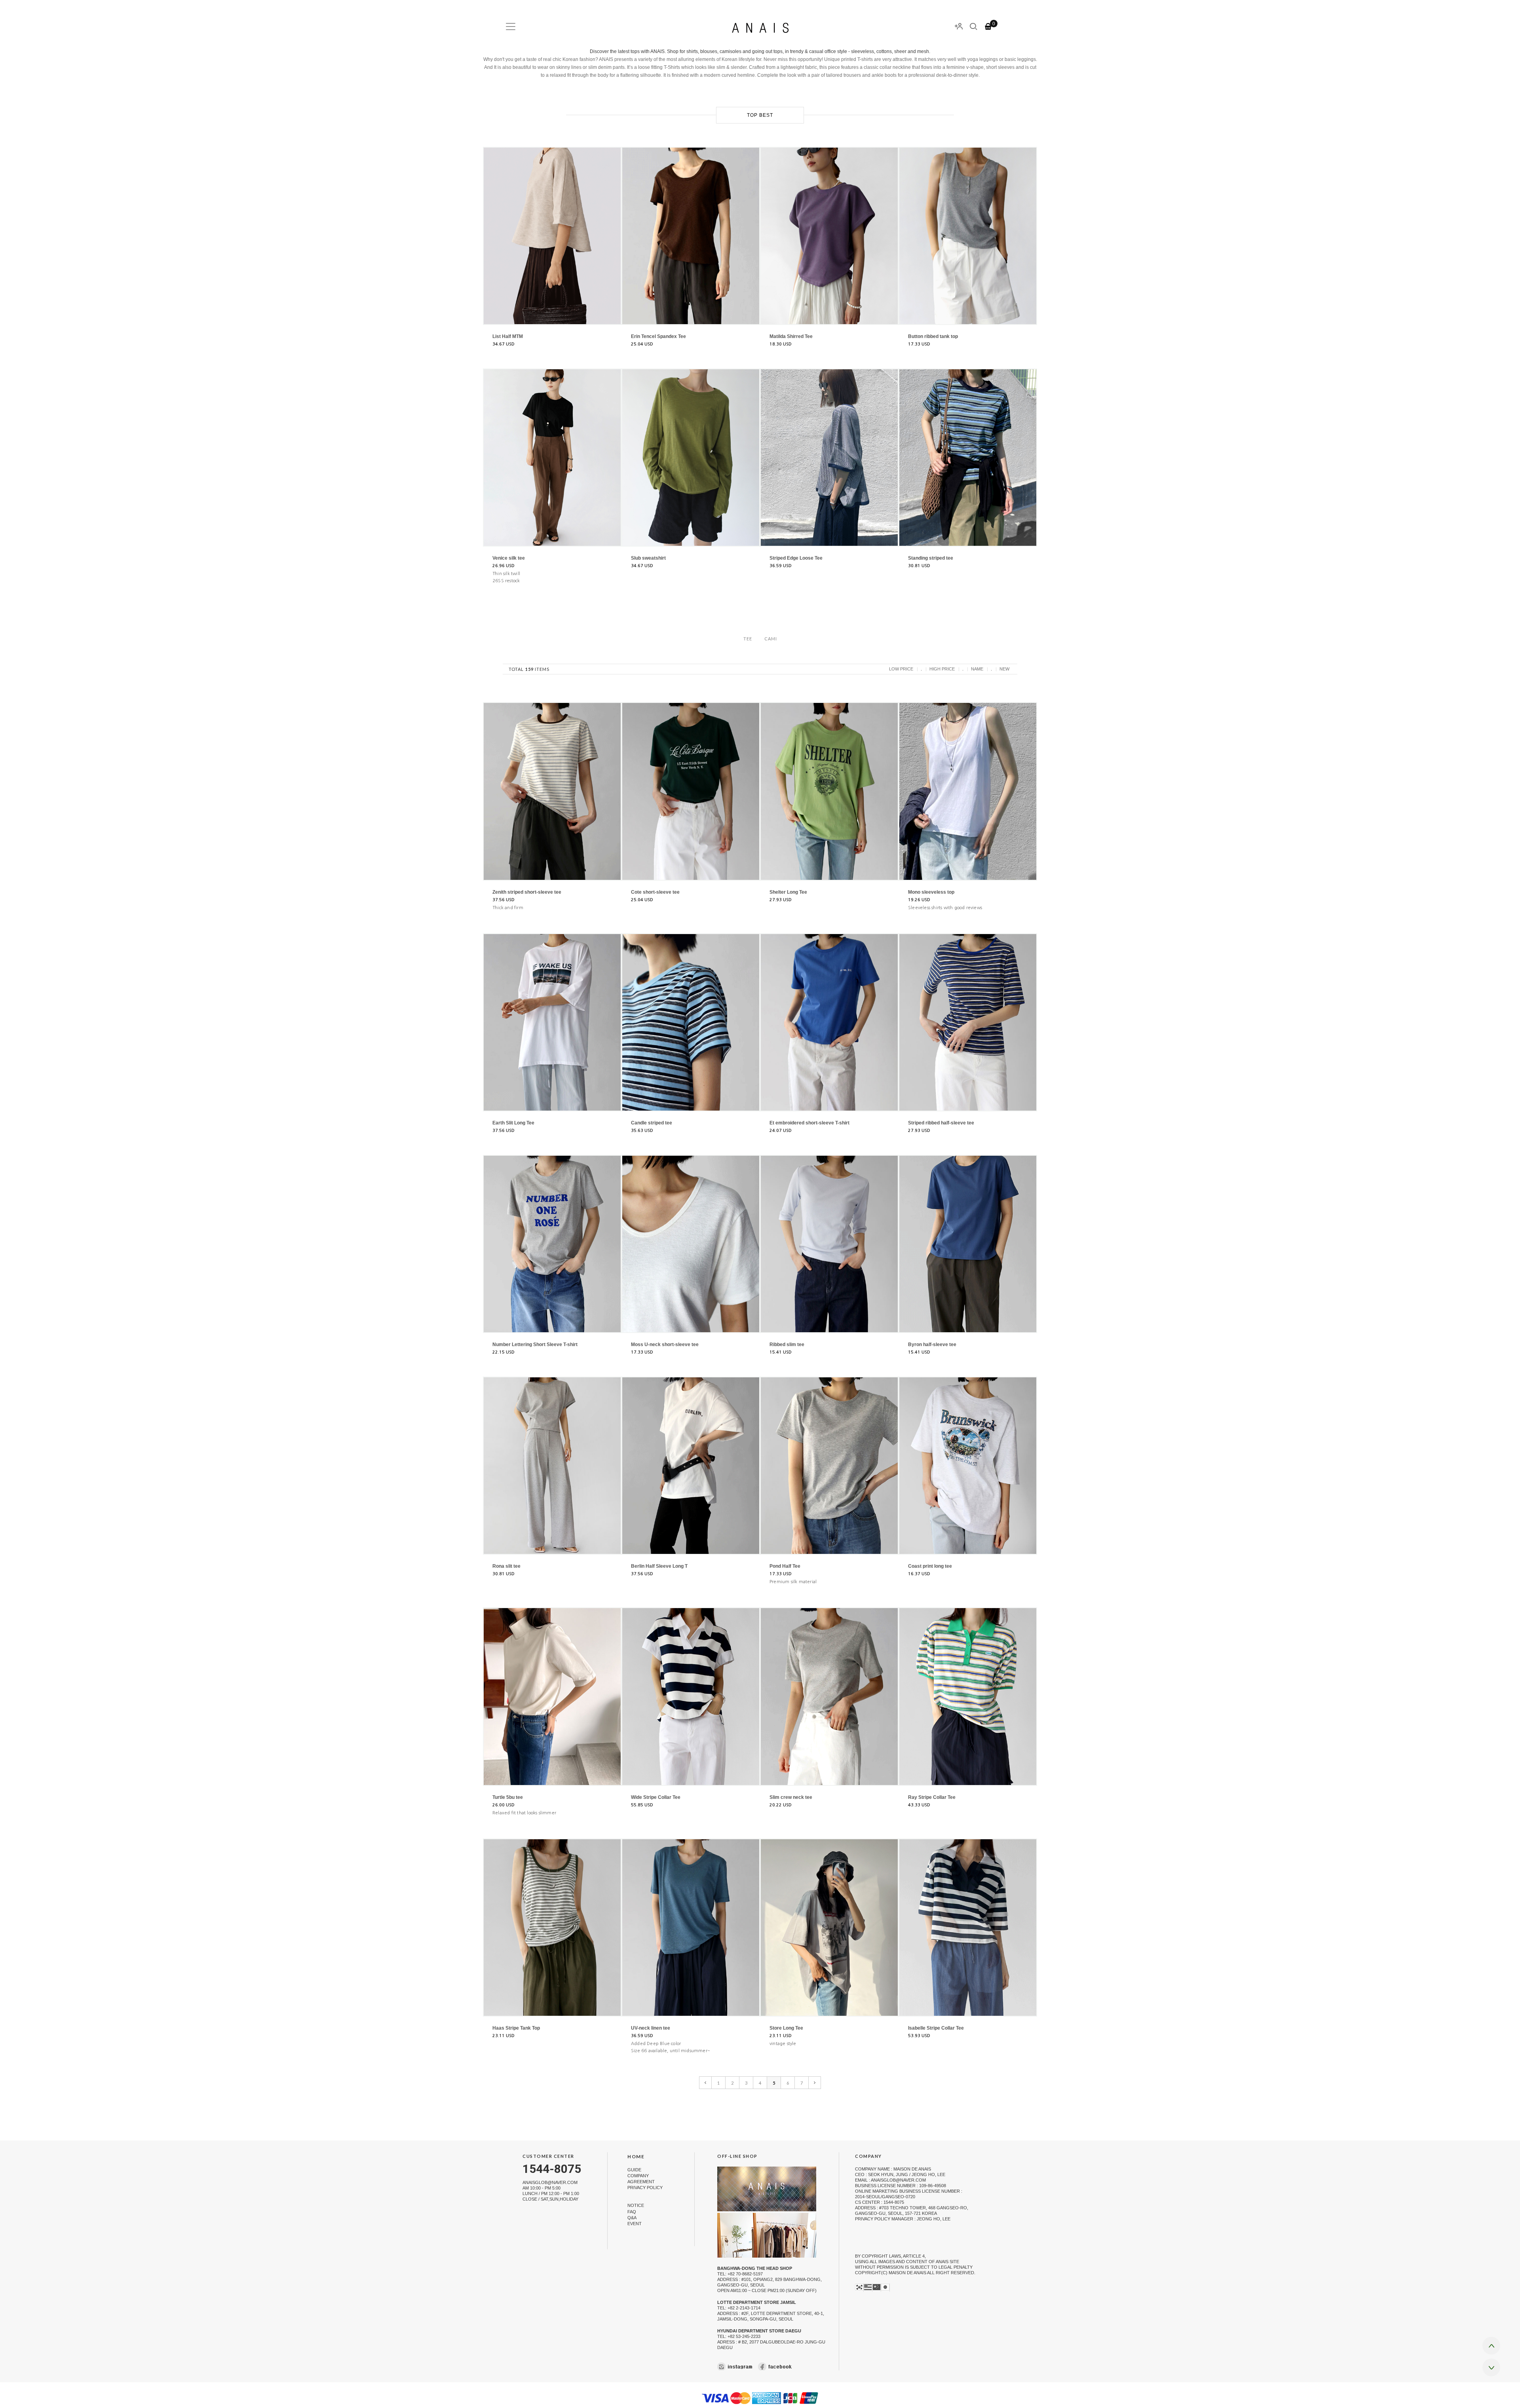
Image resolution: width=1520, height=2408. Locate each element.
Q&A (632, 2218)
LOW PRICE (901, 669)
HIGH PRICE (942, 669)
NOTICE (636, 2206)
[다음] (815, 2083)
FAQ (632, 2212)
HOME (636, 2156)
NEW (1004, 669)
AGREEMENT (641, 2182)
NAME (977, 669)
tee (748, 639)
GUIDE (634, 2170)
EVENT (635, 2224)
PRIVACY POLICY (645, 2188)
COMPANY (638, 2176)
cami (771, 639)
